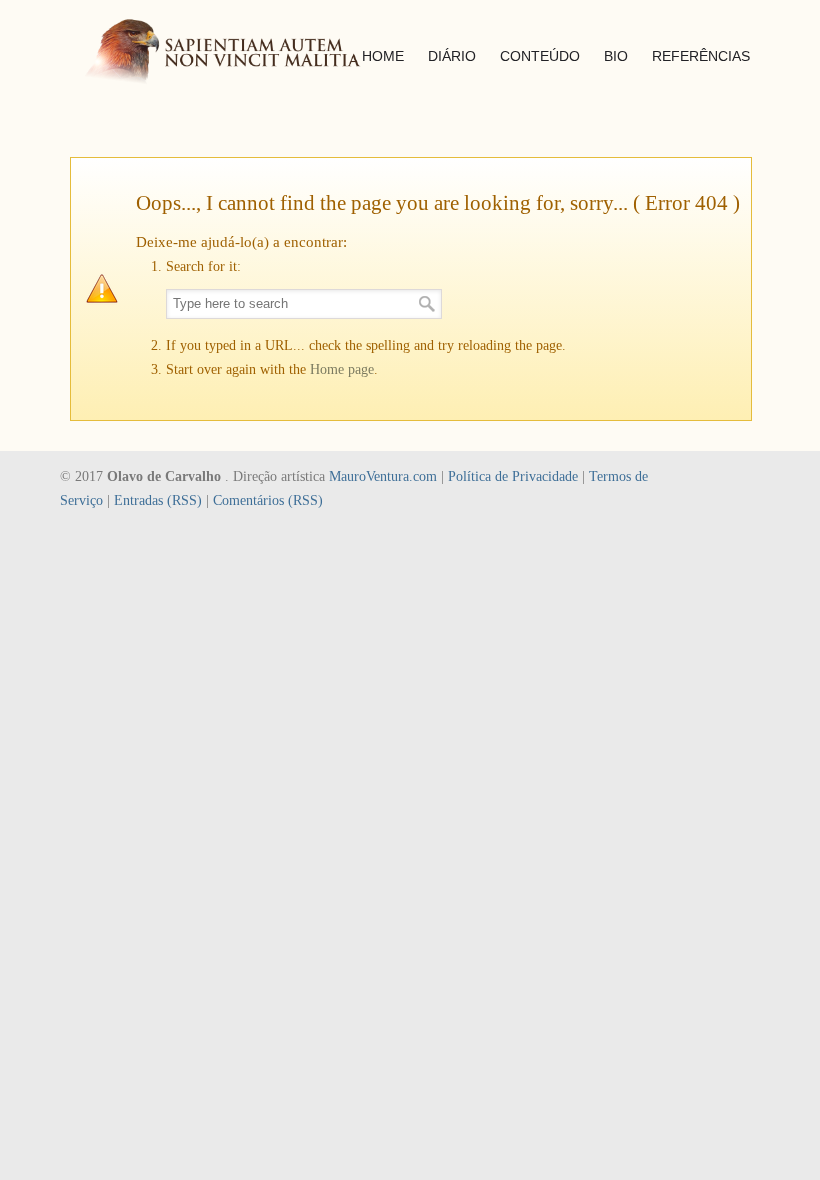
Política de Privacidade (513, 476)
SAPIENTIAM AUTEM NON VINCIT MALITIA (240, 53)
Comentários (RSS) (268, 500)
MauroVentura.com (383, 476)
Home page (342, 369)
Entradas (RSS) (158, 500)
